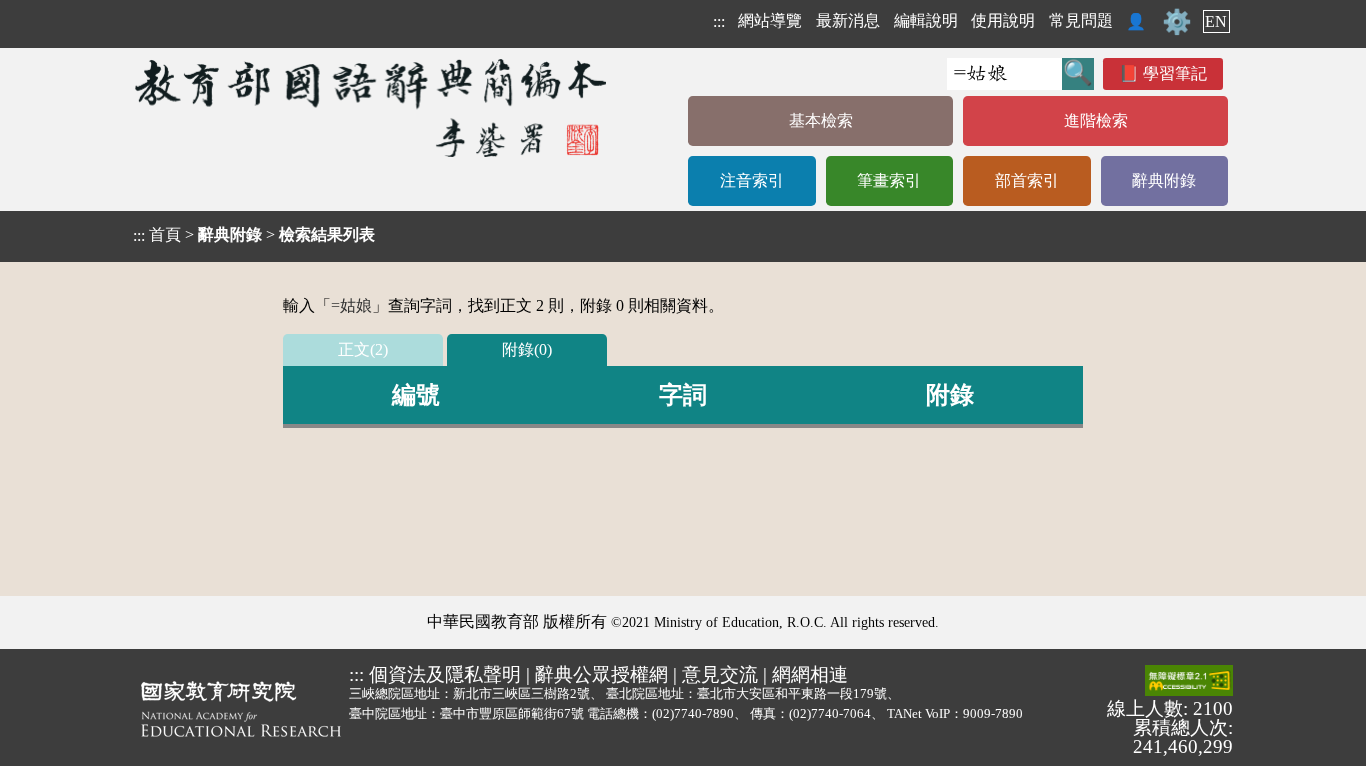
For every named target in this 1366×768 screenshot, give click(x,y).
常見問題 (1081, 20)
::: (719, 21)
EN (1216, 21)
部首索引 (1027, 180)
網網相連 (810, 674)
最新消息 (848, 20)
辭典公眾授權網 (601, 674)
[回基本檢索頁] (372, 107)
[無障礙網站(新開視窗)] (1189, 682)
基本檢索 (821, 120)
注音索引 (752, 180)
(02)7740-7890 (693, 713)
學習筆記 (1175, 73)
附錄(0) (527, 349)
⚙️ (1177, 22)
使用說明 (1003, 20)
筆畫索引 (889, 180)
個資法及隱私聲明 (445, 674)
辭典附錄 (1164, 180)
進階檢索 (1096, 120)
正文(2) (363, 349)
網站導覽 (770, 20)
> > (254, 235)
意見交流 (720, 674)
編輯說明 (926, 20)
